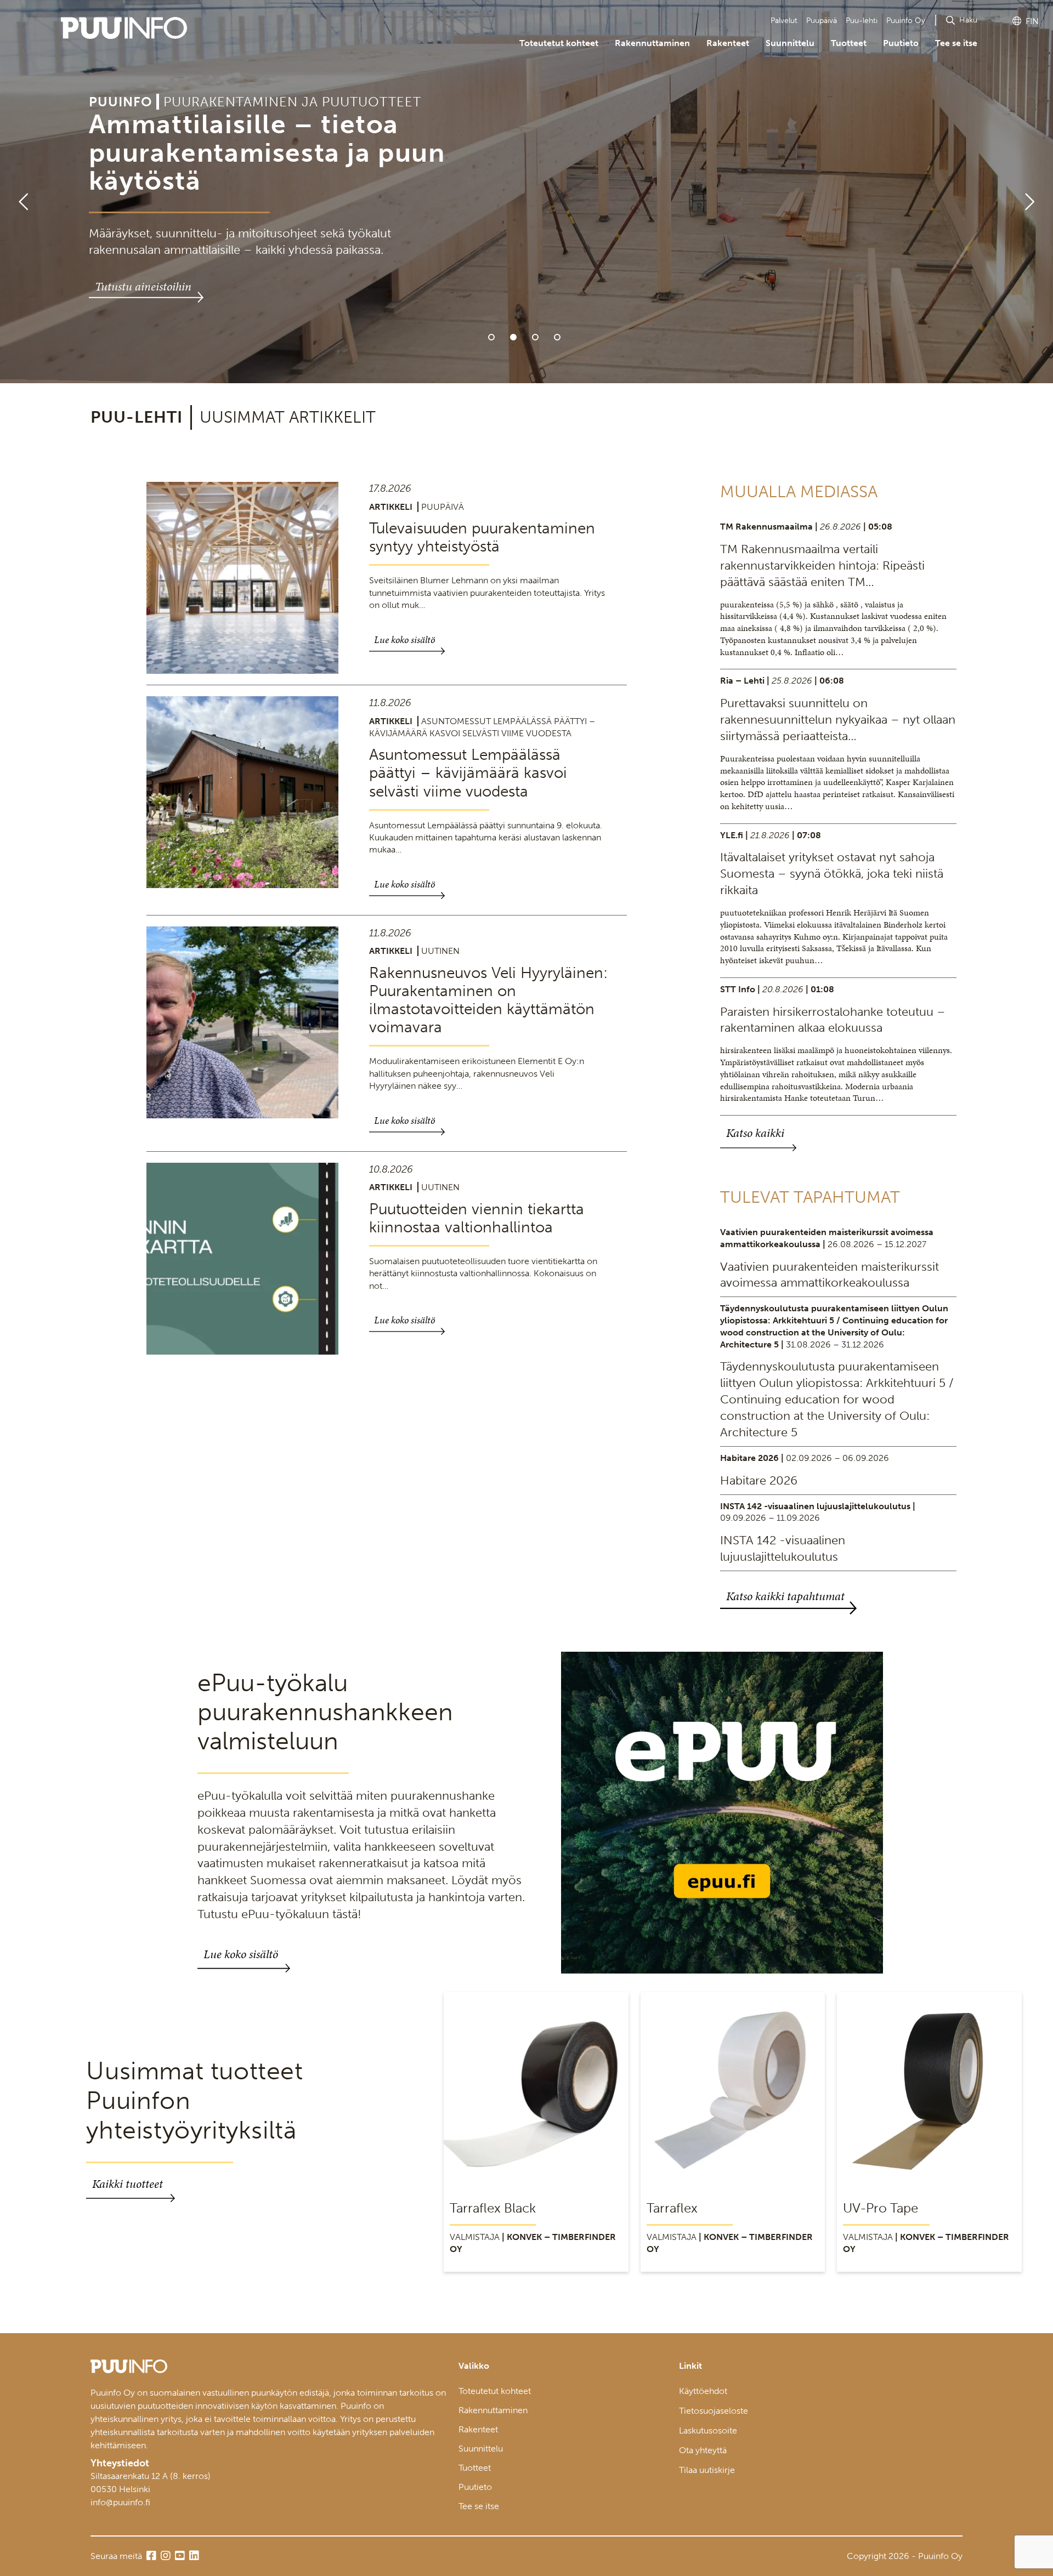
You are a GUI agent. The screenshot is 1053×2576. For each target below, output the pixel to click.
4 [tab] (557, 337)
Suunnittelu (790, 43)
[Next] (1034, 192)
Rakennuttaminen (652, 43)
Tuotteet (849, 43)
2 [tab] (513, 337)
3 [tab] (535, 337)
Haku (968, 20)
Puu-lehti (862, 21)
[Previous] (19, 192)
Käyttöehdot (703, 2391)
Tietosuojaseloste (714, 2411)
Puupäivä (822, 21)
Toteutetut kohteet (559, 43)
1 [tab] (491, 337)
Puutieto (901, 43)
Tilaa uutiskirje (707, 2470)
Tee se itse (956, 43)
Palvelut (784, 21)
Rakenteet (728, 43)
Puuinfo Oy (906, 21)
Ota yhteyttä (703, 2450)
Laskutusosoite (708, 2430)
